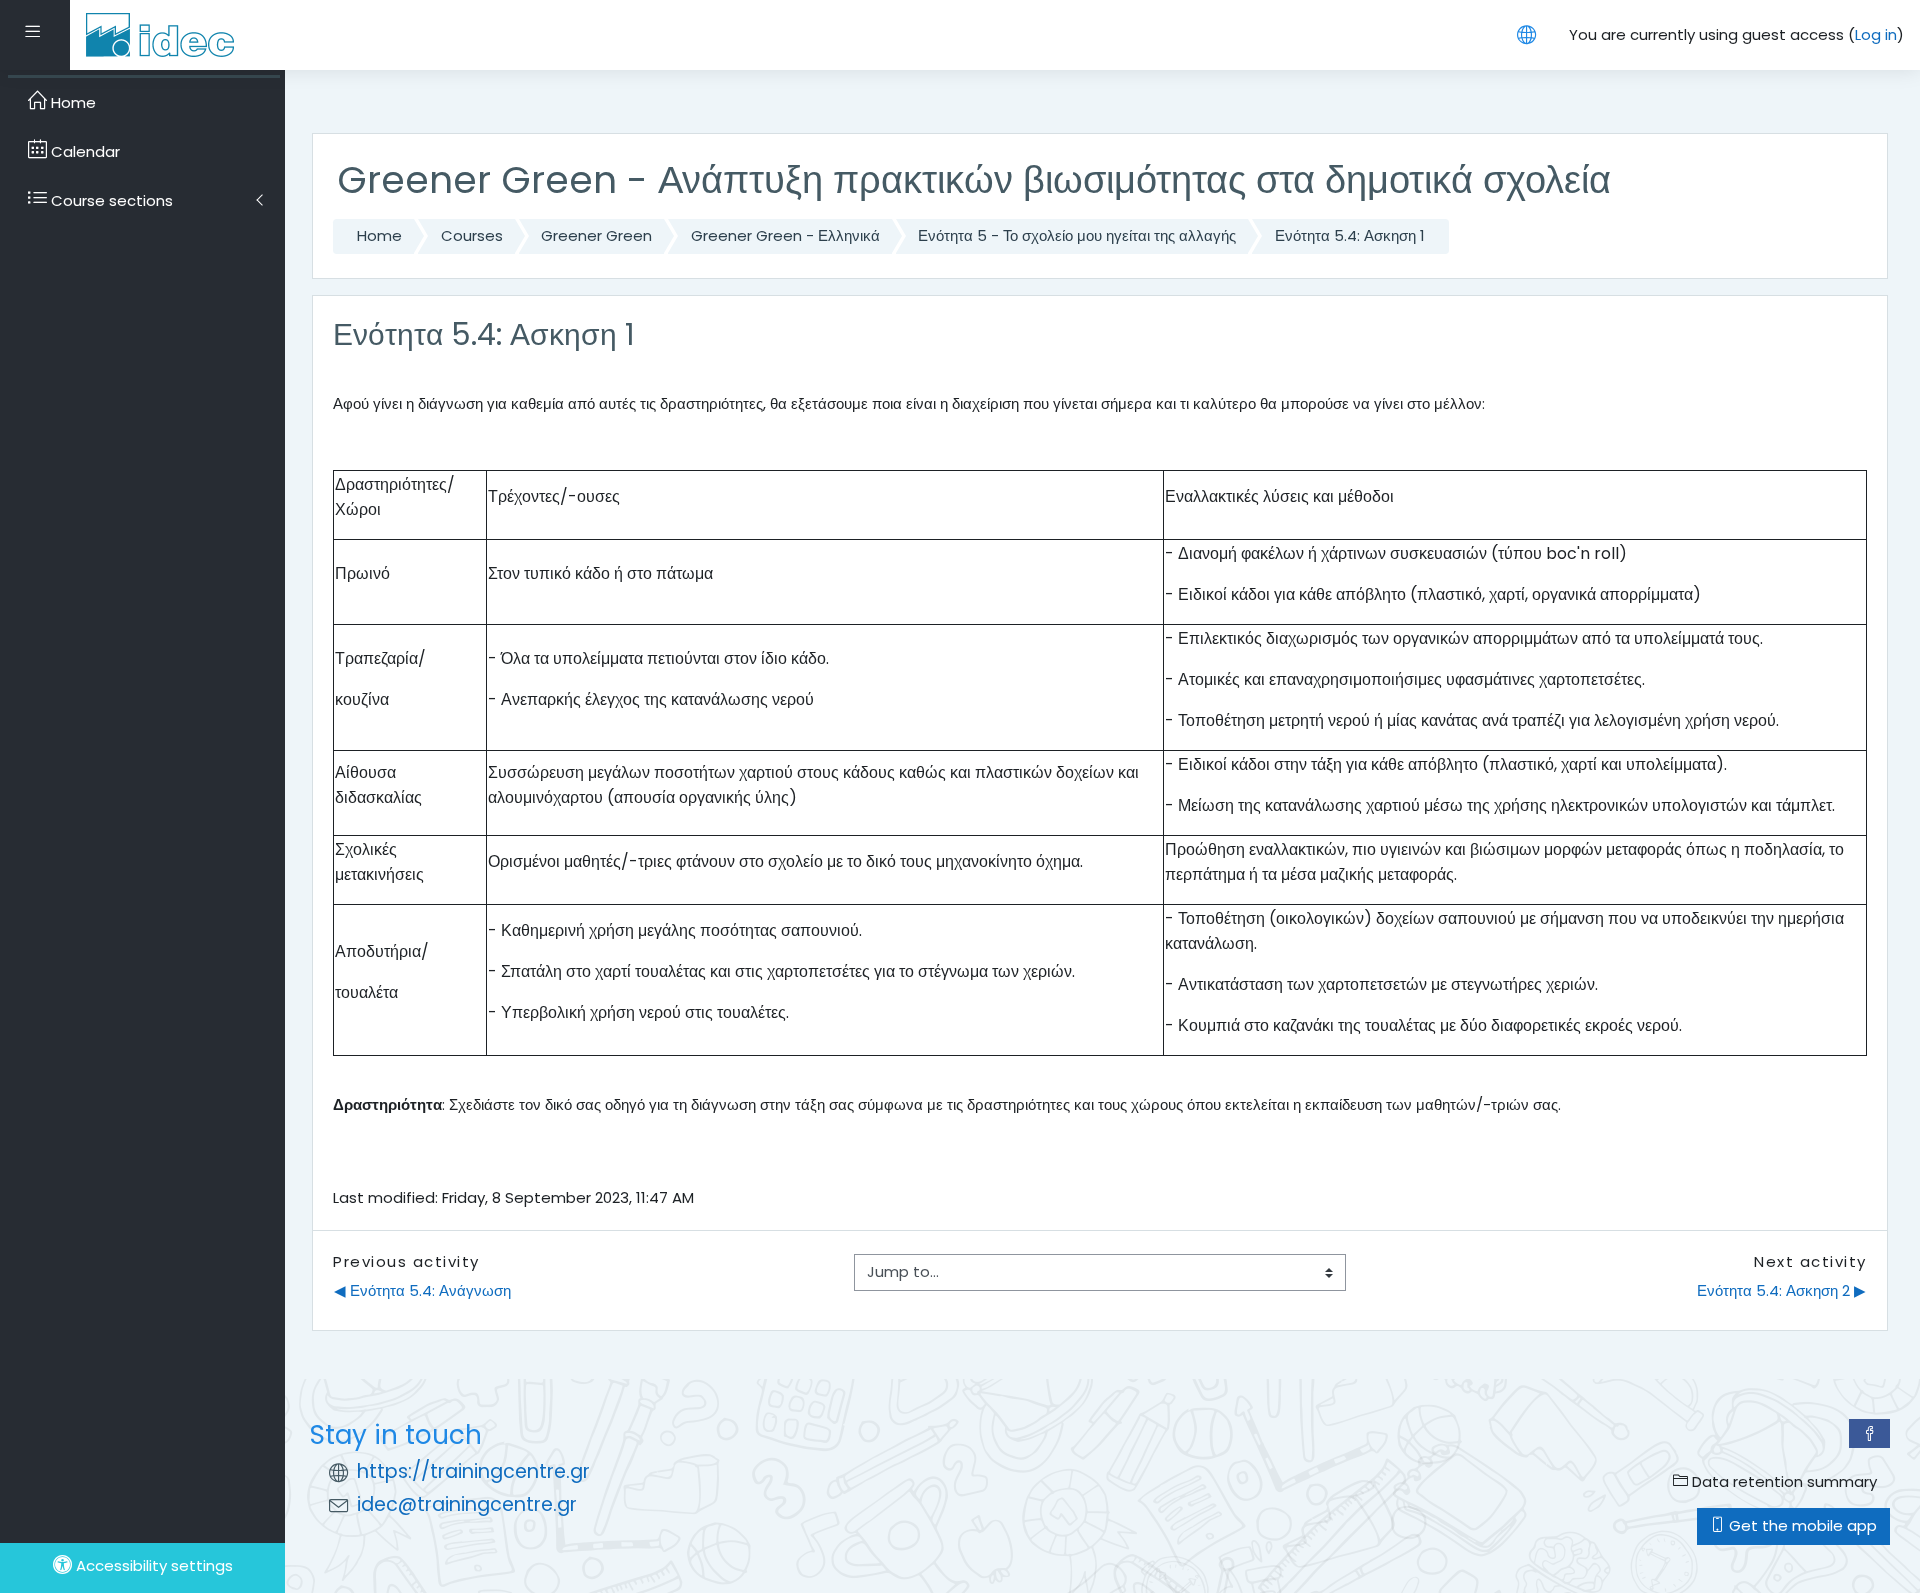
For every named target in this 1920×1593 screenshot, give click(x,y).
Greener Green (596, 235)
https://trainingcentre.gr (473, 1471)
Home (379, 235)
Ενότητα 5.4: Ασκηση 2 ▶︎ (1781, 1290)
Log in (1876, 34)
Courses (472, 235)
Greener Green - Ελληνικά (785, 235)
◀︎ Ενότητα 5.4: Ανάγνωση (422, 1290)
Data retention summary (1782, 1481)
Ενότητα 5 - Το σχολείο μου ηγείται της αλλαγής (1077, 235)
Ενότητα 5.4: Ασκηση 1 (1350, 235)
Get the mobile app (1801, 1525)
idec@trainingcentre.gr (467, 1504)
